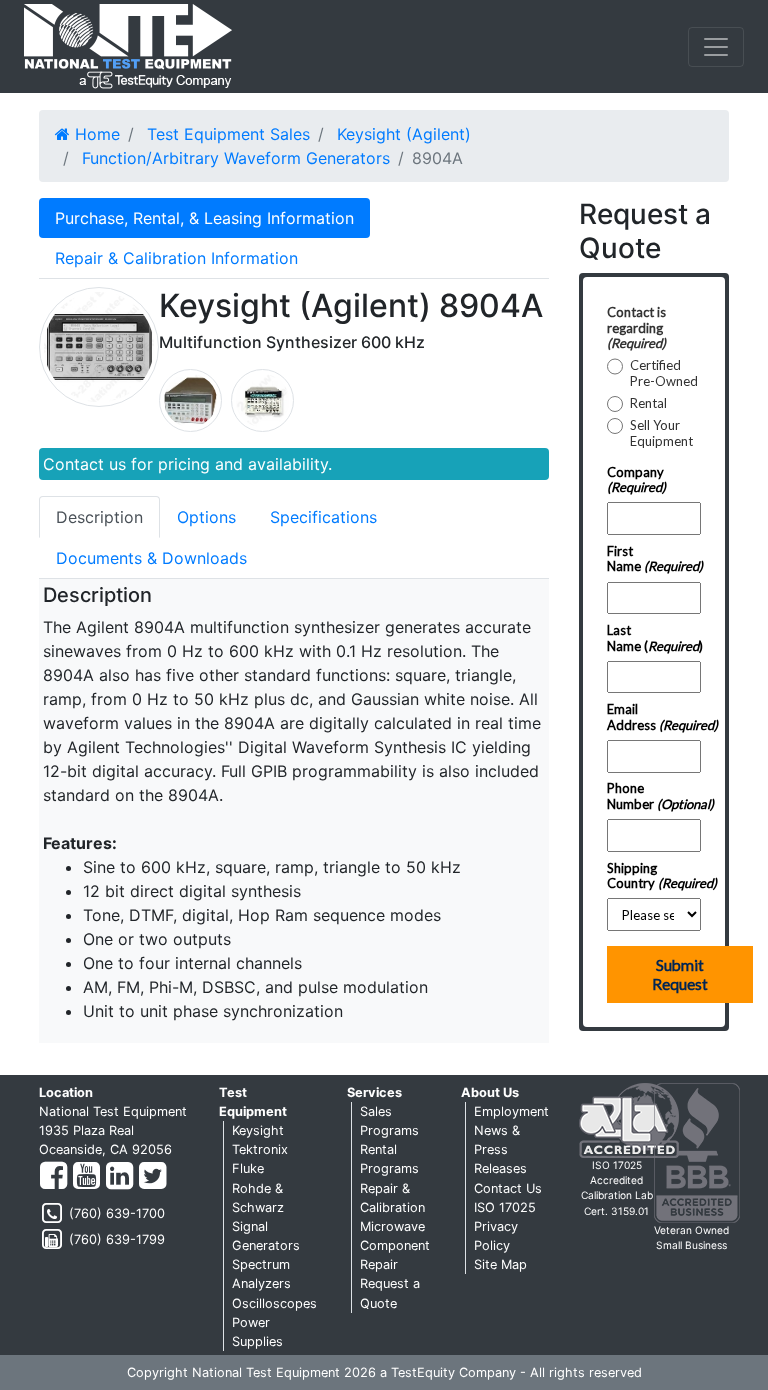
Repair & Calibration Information (176, 258)
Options (206, 517)
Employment (511, 1111)
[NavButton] (716, 47)
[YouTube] (86, 1176)
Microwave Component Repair (395, 1245)
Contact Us (508, 1188)
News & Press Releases (500, 1149)
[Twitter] (152, 1176)
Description (99, 517)
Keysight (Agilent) (404, 134)
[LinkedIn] (119, 1176)
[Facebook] (53, 1176)
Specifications (323, 517)
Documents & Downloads (151, 558)
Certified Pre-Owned (664, 373)
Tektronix (260, 1149)
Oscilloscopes (274, 1303)
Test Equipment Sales (228, 134)
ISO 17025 (505, 1207)
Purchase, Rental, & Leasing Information (204, 218)
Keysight (258, 1130)
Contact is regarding (636, 327)
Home (95, 134)
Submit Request (680, 974)
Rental (648, 403)
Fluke (248, 1168)
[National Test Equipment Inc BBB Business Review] (697, 1151)
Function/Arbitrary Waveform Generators (236, 158)
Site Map (500, 1264)
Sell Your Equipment (661, 433)
